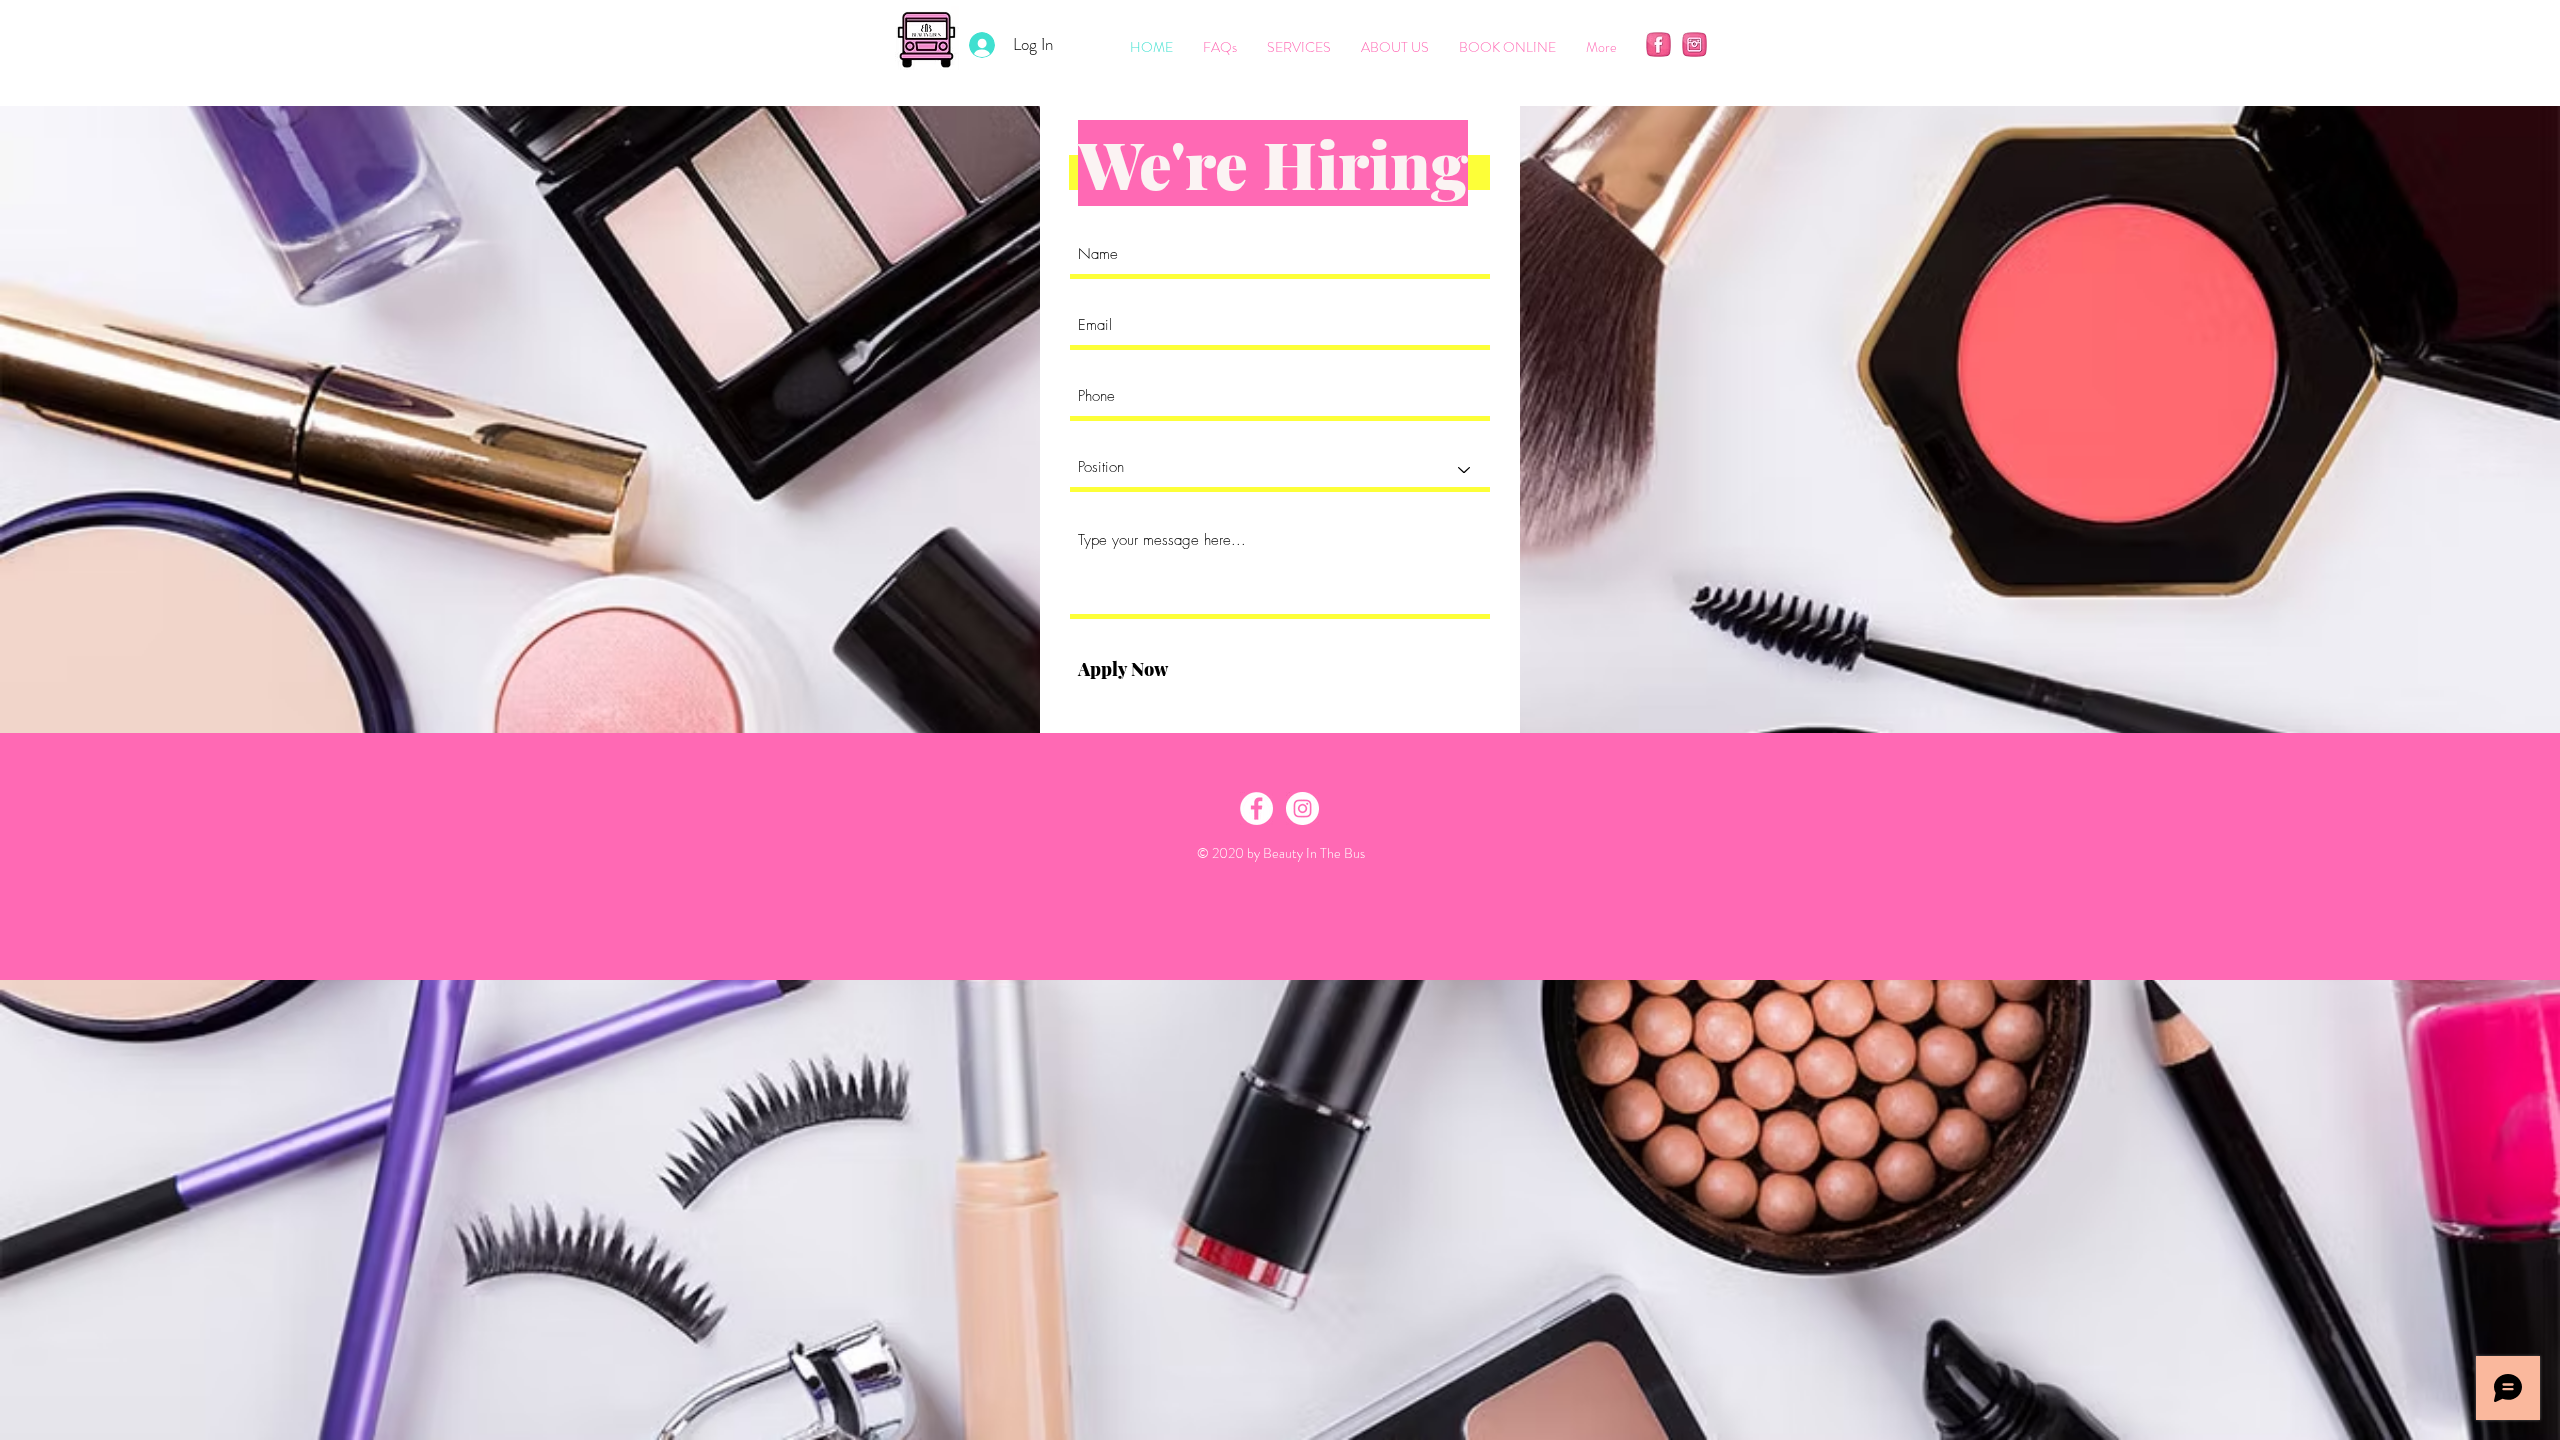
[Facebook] (1658, 44)
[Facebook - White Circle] (1256, 808)
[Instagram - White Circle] (1302, 808)
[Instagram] (1694, 44)
